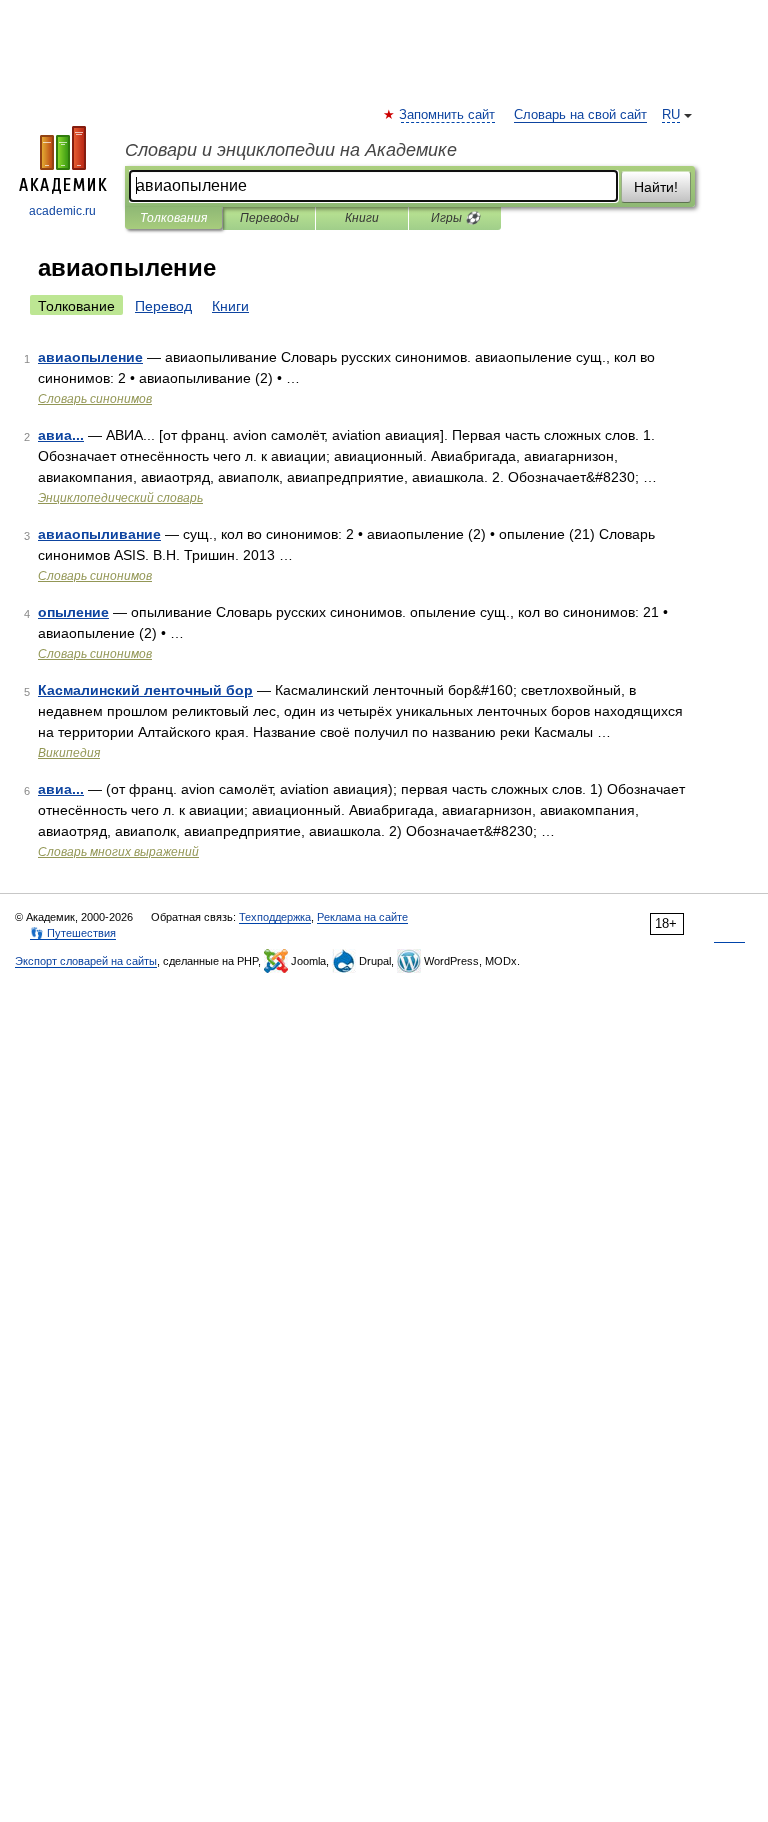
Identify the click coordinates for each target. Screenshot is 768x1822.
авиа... (61, 435)
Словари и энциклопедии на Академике (291, 150)
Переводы (269, 218)
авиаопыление (90, 357)
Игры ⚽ (455, 218)
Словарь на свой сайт (580, 115)
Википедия (69, 753)
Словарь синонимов (95, 399)
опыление (73, 612)
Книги (362, 218)
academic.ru (62, 211)
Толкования (173, 218)
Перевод (163, 306)
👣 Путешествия (73, 933)
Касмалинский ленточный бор (145, 690)
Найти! (656, 187)
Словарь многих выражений (118, 852)
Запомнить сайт (448, 115)
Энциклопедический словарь (120, 498)
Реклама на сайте (362, 917)
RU (671, 115)
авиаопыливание (99, 534)
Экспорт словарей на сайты (86, 961)
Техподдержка (275, 917)
